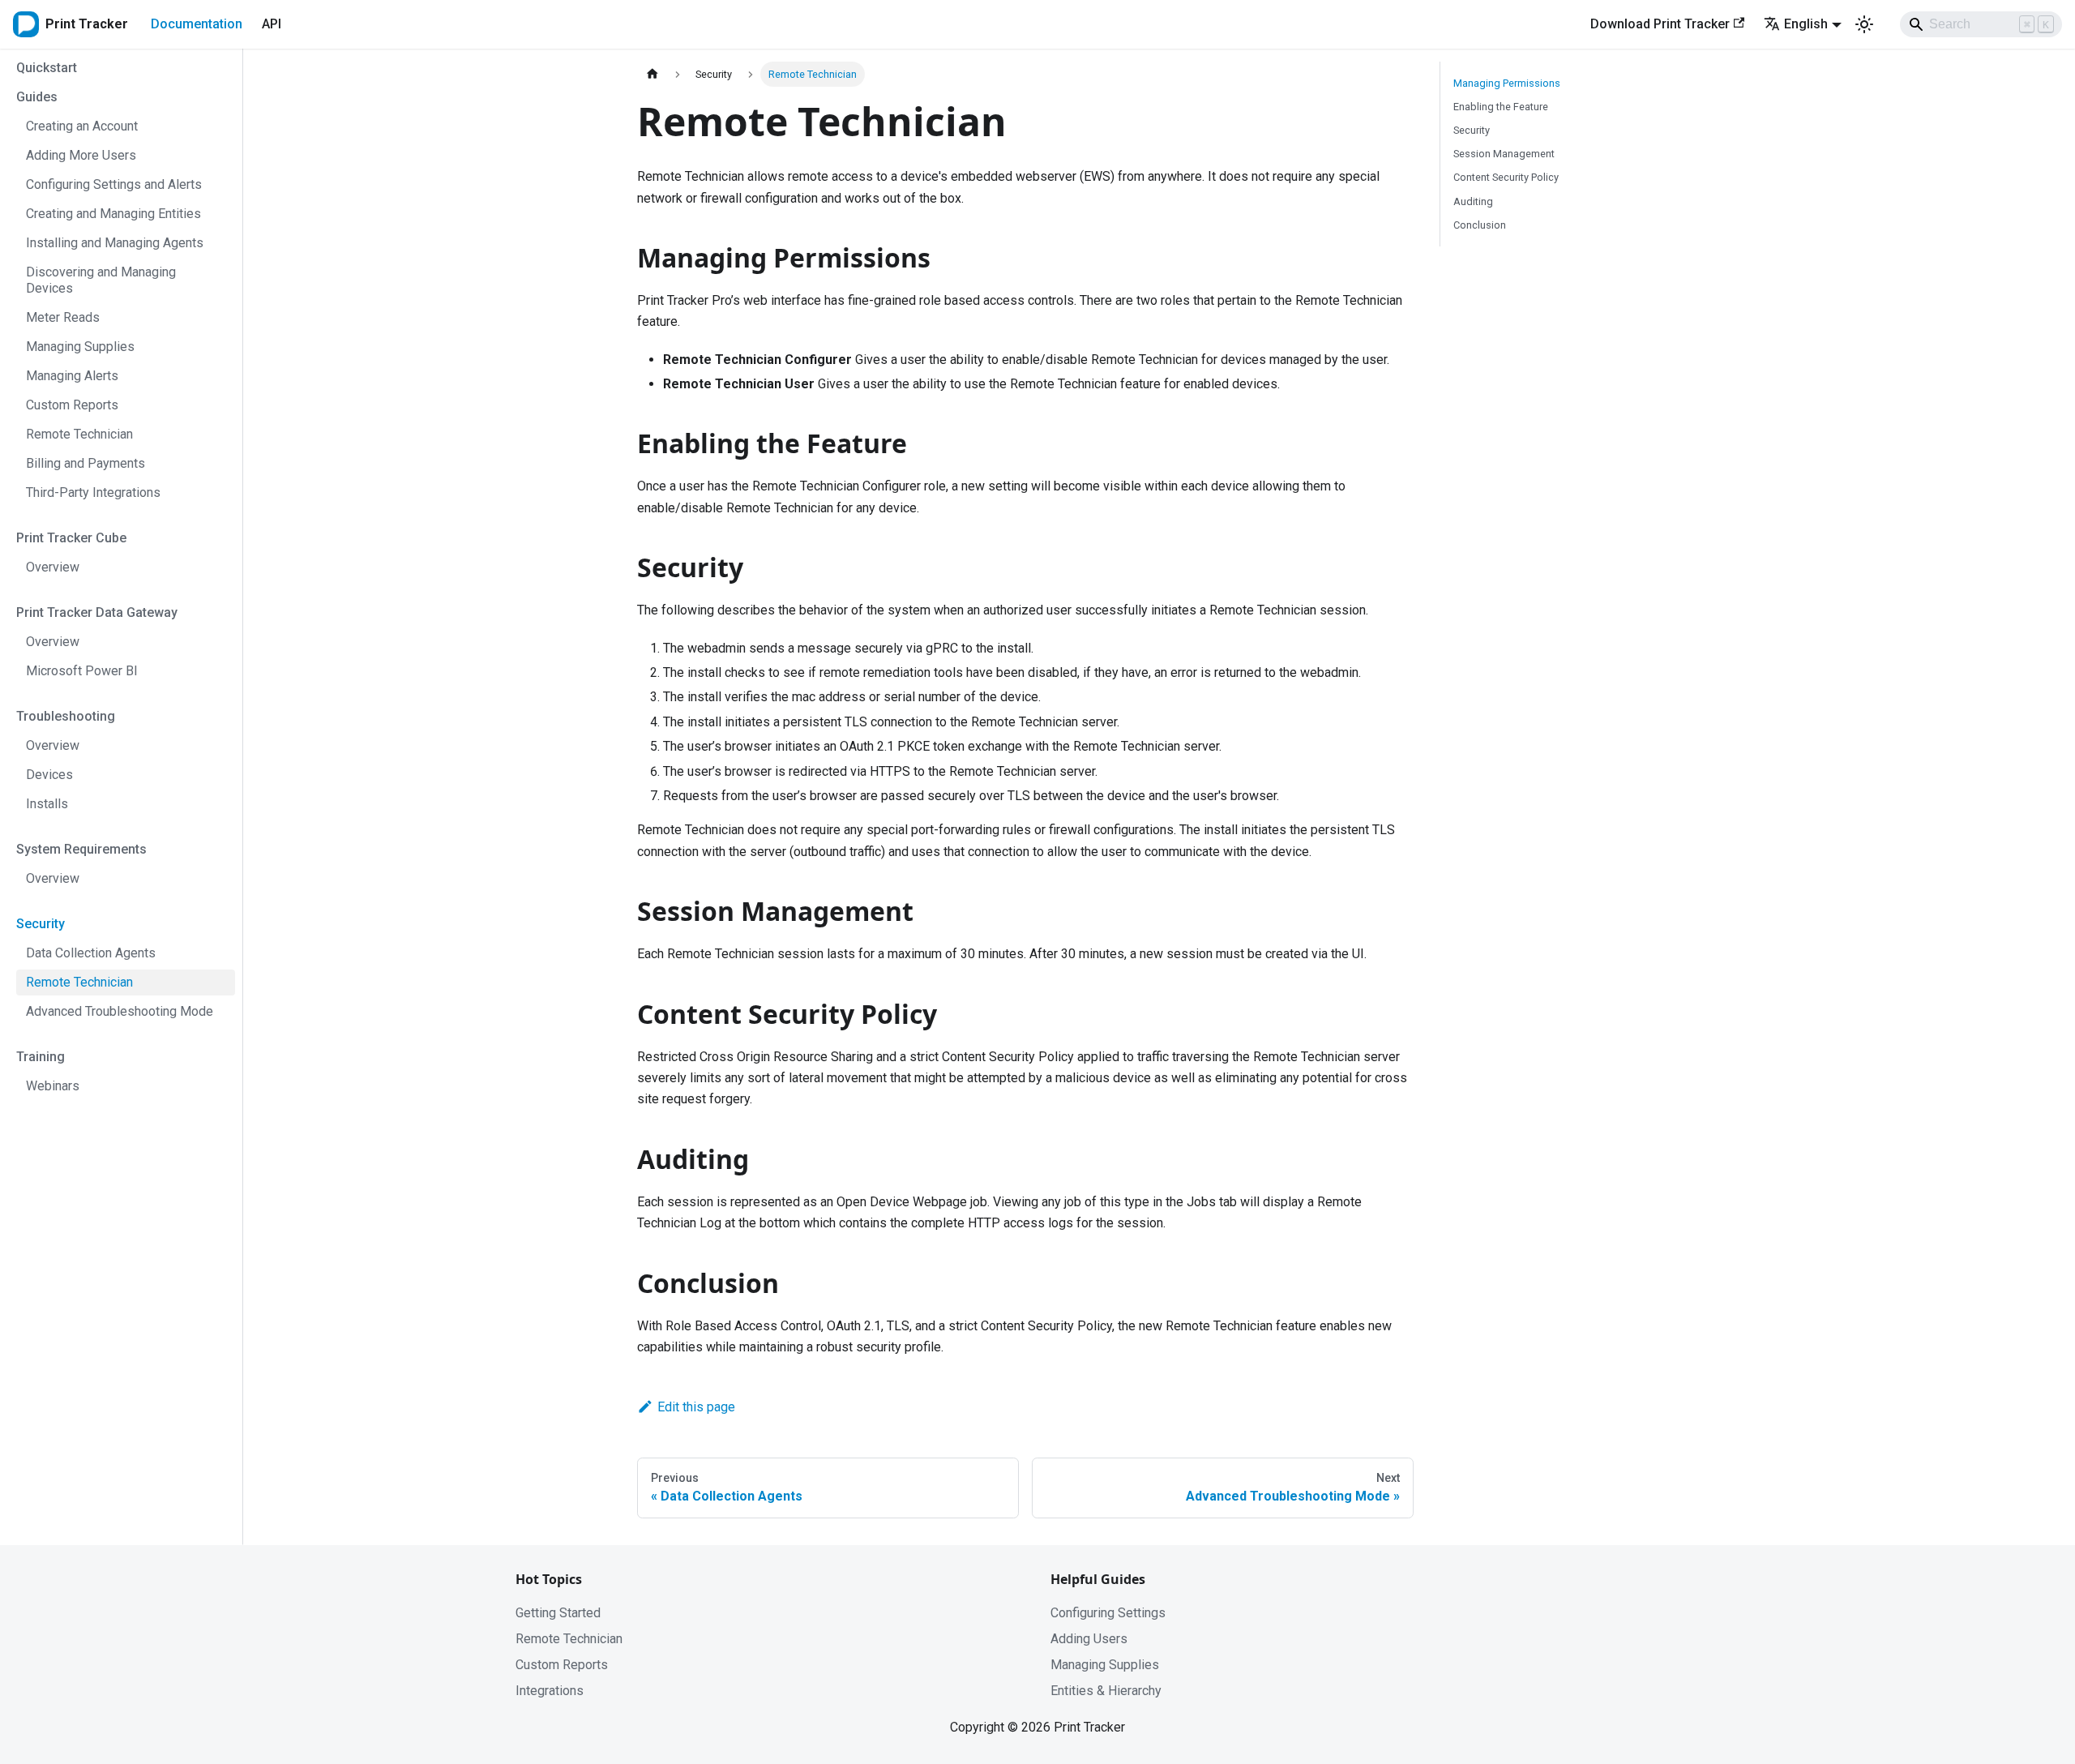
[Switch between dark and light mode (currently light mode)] (1864, 24)
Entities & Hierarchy (1106, 1691)
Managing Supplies (1105, 1665)
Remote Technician (569, 1639)
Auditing (1473, 201)
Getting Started (558, 1613)
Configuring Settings (1108, 1613)
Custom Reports (562, 1665)
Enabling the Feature (1501, 107)
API (272, 24)
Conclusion (1480, 225)
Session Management (1504, 154)
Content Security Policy (1506, 177)
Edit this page (696, 1407)
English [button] (1806, 24)
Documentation (197, 24)
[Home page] (652, 74)
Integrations (550, 1691)
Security (1472, 130)
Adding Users (1089, 1639)
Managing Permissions (1507, 83)
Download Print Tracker (1660, 24)
